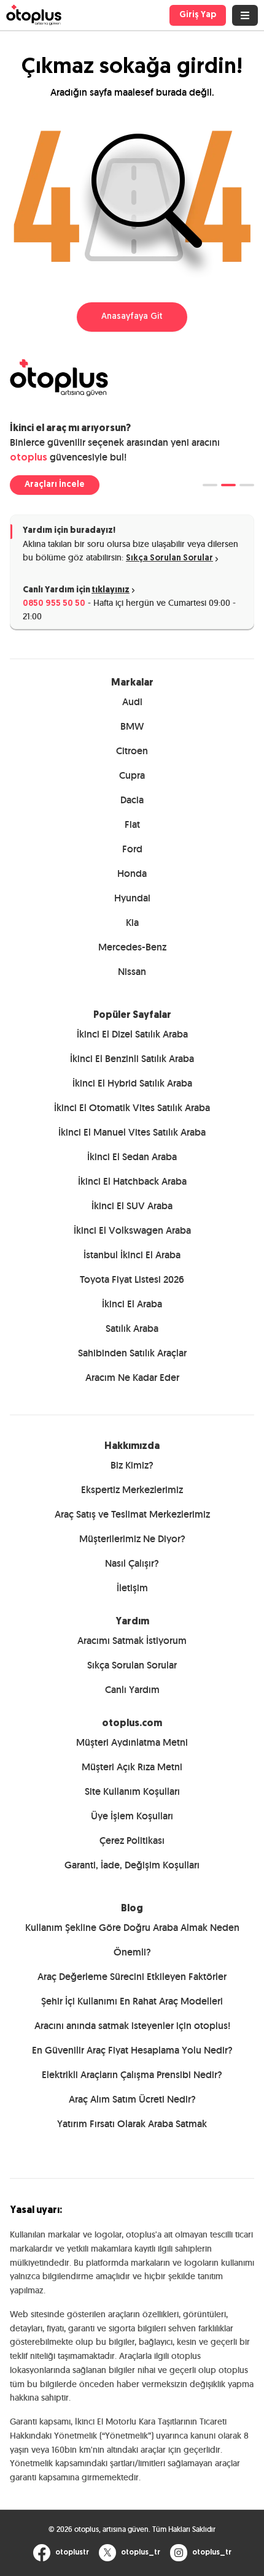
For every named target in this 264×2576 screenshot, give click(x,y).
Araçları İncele (55, 485)
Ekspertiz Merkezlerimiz (132, 1490)
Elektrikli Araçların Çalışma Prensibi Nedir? (132, 2075)
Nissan (132, 972)
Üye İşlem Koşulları (132, 1816)
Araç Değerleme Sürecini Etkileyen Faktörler (132, 1977)
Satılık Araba (132, 1328)
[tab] (210, 485)
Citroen (132, 751)
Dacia (132, 800)
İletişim (132, 1588)
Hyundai (132, 898)
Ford (132, 849)
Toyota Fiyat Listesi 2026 (132, 1279)
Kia (132, 923)
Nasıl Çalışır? (132, 1563)
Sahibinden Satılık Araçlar (132, 1353)
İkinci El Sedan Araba (132, 1157)
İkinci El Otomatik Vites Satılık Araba (132, 1108)
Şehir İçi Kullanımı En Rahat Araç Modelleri (132, 2001)
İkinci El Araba (132, 1304)
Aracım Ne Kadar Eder (132, 1378)
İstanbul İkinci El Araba (132, 1255)
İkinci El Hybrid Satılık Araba (132, 1083)
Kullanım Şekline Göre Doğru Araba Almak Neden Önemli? (132, 1940)
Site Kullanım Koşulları (132, 1791)
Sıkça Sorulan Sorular (169, 558)
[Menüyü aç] (245, 15)
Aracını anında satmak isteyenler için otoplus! (132, 2026)
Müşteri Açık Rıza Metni (132, 1767)
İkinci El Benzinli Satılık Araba (132, 1059)
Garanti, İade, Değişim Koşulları (132, 1865)
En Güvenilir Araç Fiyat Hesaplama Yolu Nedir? (132, 2050)
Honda (132, 873)
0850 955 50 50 (54, 604)
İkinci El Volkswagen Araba (132, 1230)
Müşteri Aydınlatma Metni (132, 1742)
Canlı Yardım (132, 1690)
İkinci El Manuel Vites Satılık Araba (132, 1132)
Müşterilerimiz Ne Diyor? (132, 1539)
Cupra (132, 775)
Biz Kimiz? (132, 1465)
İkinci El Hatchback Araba (132, 1181)
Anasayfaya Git (132, 317)
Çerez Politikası (132, 1840)
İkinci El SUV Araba (132, 1206)
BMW (132, 726)
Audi (132, 702)
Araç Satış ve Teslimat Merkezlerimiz (132, 1514)
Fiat (132, 824)
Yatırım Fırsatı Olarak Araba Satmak (132, 2124)
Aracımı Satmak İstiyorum (132, 1641)
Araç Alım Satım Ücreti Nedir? (132, 2099)
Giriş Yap (198, 15)
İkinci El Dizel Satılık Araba (132, 1034)
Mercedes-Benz (132, 947)
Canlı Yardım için (76, 590)
